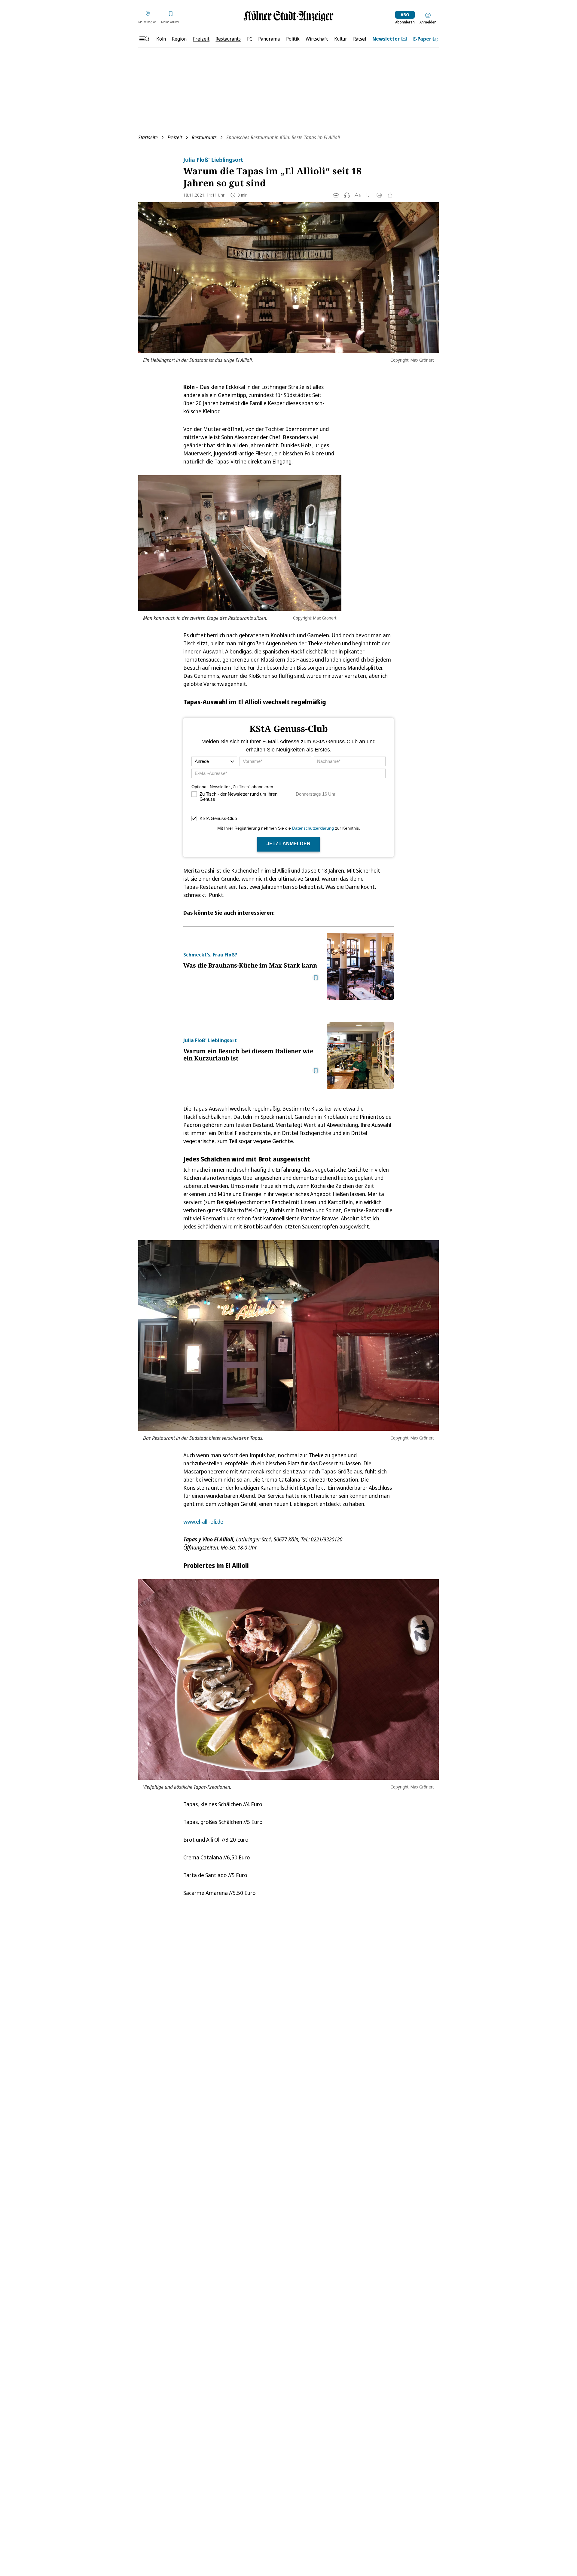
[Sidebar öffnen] (144, 39)
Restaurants (204, 137)
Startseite (148, 137)
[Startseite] (288, 16)
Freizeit (175, 137)
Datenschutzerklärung (313, 828)
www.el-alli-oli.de (203, 1522)
